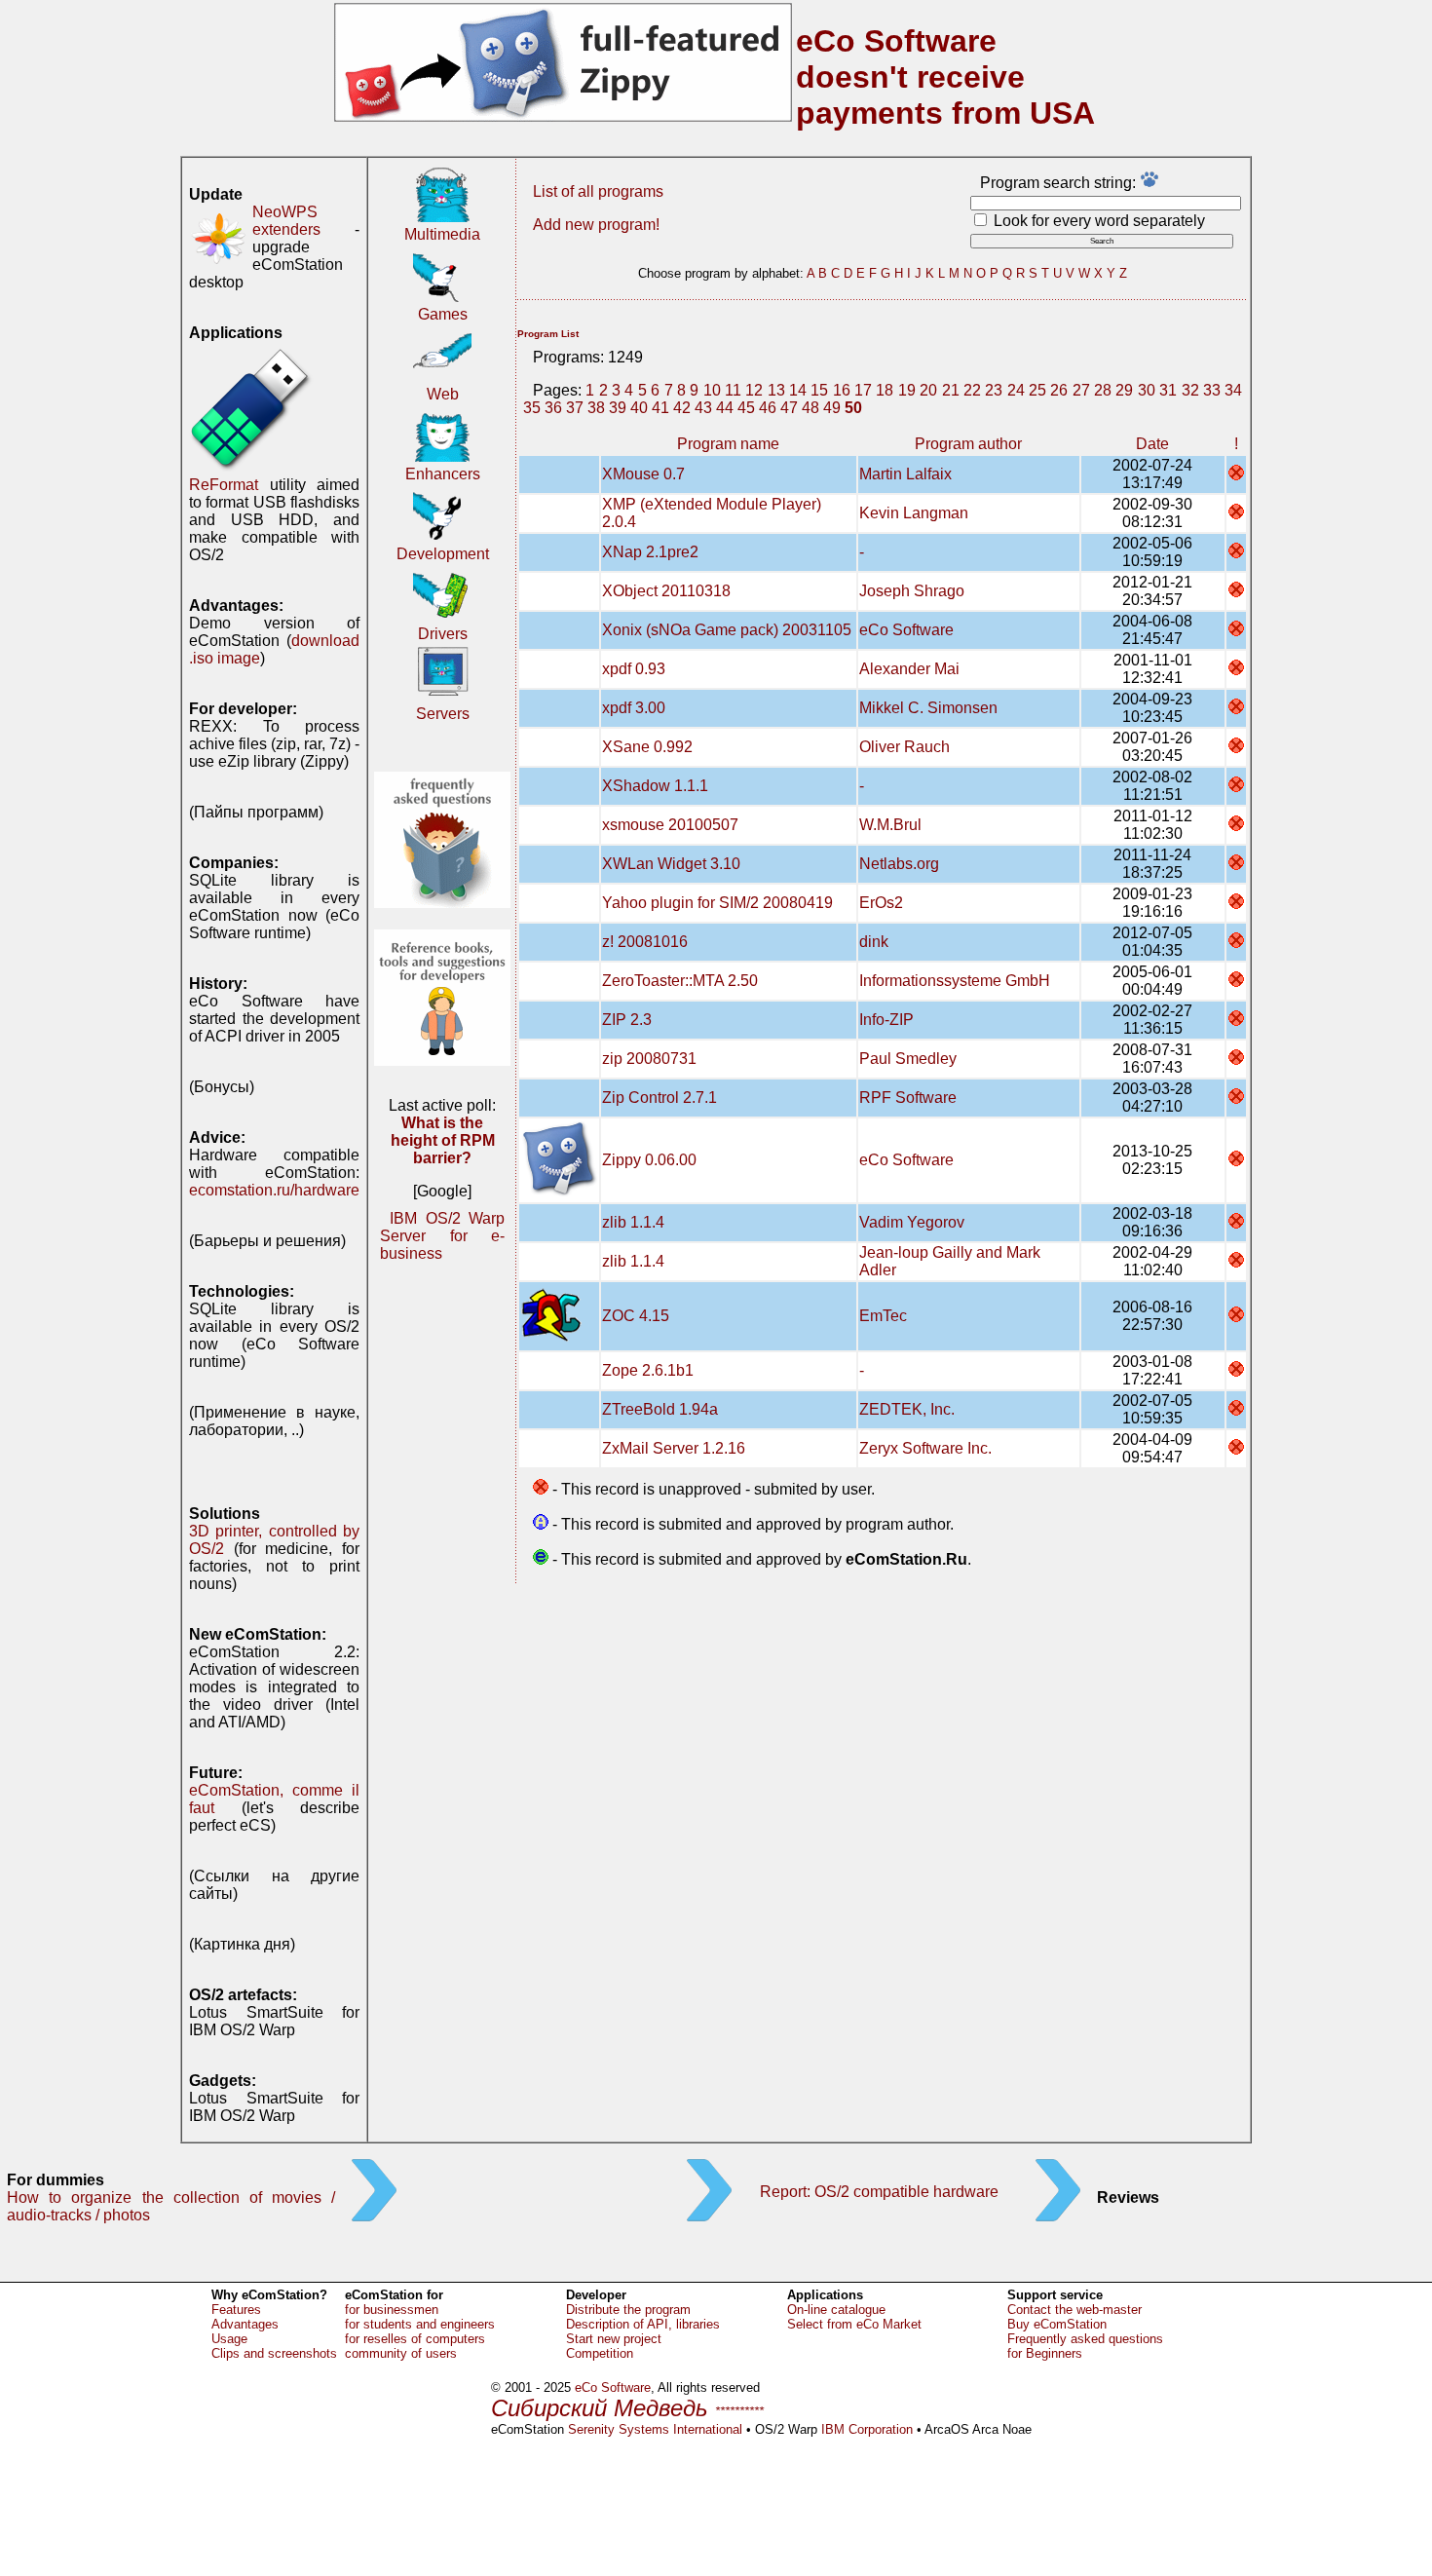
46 (768, 408)
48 (810, 408)
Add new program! (596, 225)
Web (443, 394)
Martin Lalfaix (905, 474)
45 (746, 408)
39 (618, 408)
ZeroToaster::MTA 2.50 (680, 981)
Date (1152, 444)
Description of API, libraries (643, 2324)
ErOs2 (881, 903)
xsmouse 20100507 (670, 825)
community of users (401, 2353)
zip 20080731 (649, 1059)
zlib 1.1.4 (633, 1222)
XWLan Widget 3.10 (671, 864)
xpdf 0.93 (634, 669)
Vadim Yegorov (912, 1222)
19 (907, 390)
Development (443, 554)
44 (725, 408)
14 (798, 390)
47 (789, 408)
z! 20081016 (645, 942)
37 (575, 408)
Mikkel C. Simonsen (928, 708)
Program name (728, 444)
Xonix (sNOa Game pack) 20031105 (727, 630)
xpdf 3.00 (634, 708)
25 (1037, 390)
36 (553, 408)
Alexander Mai (909, 669)
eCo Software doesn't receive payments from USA (945, 77)
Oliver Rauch (904, 747)
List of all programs (598, 191)
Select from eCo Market (854, 2324)
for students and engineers (420, 2324)
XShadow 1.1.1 (655, 786)
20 (928, 390)
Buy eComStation (1057, 2324)
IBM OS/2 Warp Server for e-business (442, 1236)
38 (596, 408)
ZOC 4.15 (636, 1316)
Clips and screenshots (274, 2353)
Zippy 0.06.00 (649, 1160)
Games (443, 314)
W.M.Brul (890, 825)
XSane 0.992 (647, 747)
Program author (968, 444)
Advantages (245, 2324)
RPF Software (908, 1098)
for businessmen (392, 2310)
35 (532, 408)
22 (972, 390)
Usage (229, 2339)
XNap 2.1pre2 (650, 552)
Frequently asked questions (1085, 2339)
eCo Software (906, 630)
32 (1190, 390)
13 (776, 390)
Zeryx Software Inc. (925, 1448)
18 (885, 390)
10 (712, 390)
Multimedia (442, 234)
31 (1168, 390)
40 (639, 408)
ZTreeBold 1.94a (660, 1409)
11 (733, 390)
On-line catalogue (836, 2310)
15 (819, 390)
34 (1233, 390)
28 (1103, 390)
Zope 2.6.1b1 (648, 1370)
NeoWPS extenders (286, 221)
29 (1124, 390)
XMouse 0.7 (643, 474)
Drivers (443, 634)
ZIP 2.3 (627, 1020)
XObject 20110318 (666, 591)
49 (832, 408)
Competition (600, 2353)
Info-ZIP (886, 1020)
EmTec (883, 1316)
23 (994, 390)
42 (682, 408)
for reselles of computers (415, 2339)
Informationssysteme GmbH (955, 981)
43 (703, 408)
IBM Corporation (867, 2429)
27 (1081, 390)
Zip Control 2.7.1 (659, 1098)
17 (863, 390)
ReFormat (224, 485)
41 (660, 408)
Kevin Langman (914, 513)
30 (1147, 390)
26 (1059, 390)
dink (874, 942)
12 (754, 390)
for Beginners (1045, 2353)
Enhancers (443, 474)
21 (951, 390)
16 (842, 390)
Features (236, 2310)
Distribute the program (628, 2310)
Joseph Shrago (912, 591)
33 (1212, 390)
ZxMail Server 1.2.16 (674, 1448)
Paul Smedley (908, 1059)
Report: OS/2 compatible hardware (879, 2192)
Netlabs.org (899, 864)
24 (1016, 390)
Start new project (614, 2339)
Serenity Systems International (655, 2429)
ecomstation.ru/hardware (274, 1190)
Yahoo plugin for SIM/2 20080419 (717, 903)
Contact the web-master (1074, 2310)
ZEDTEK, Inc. (907, 1409)
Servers (443, 714)
